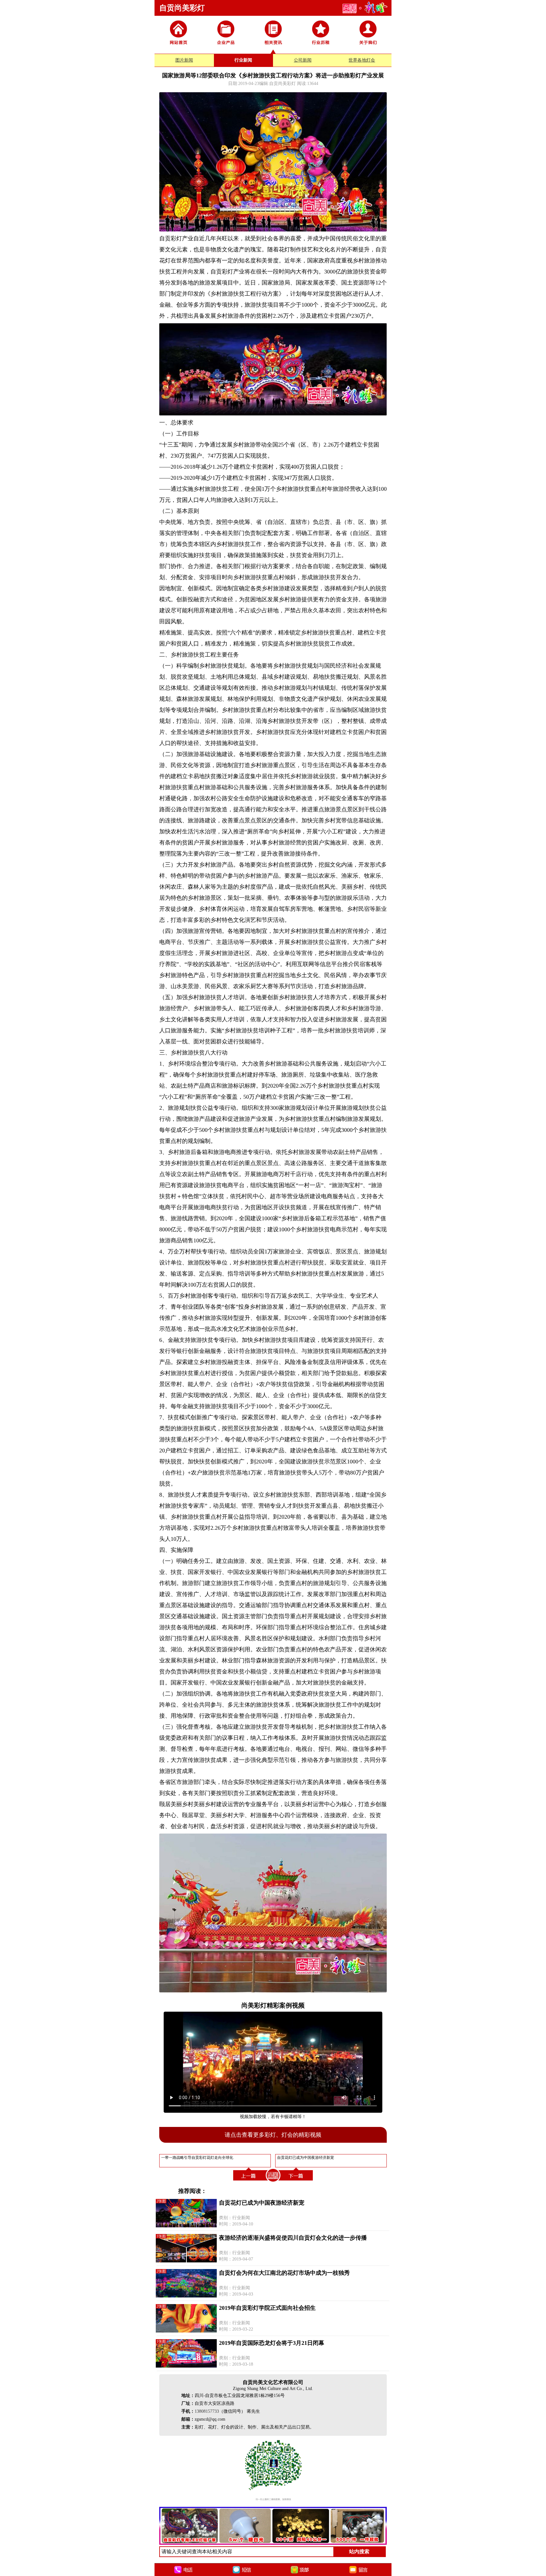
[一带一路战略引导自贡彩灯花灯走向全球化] (249, 2182)
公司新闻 (303, 60)
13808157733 (207, 2411)
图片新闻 (184, 60)
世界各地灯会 (362, 60)
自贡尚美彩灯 (182, 8)
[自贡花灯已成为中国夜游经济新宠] (297, 2182)
